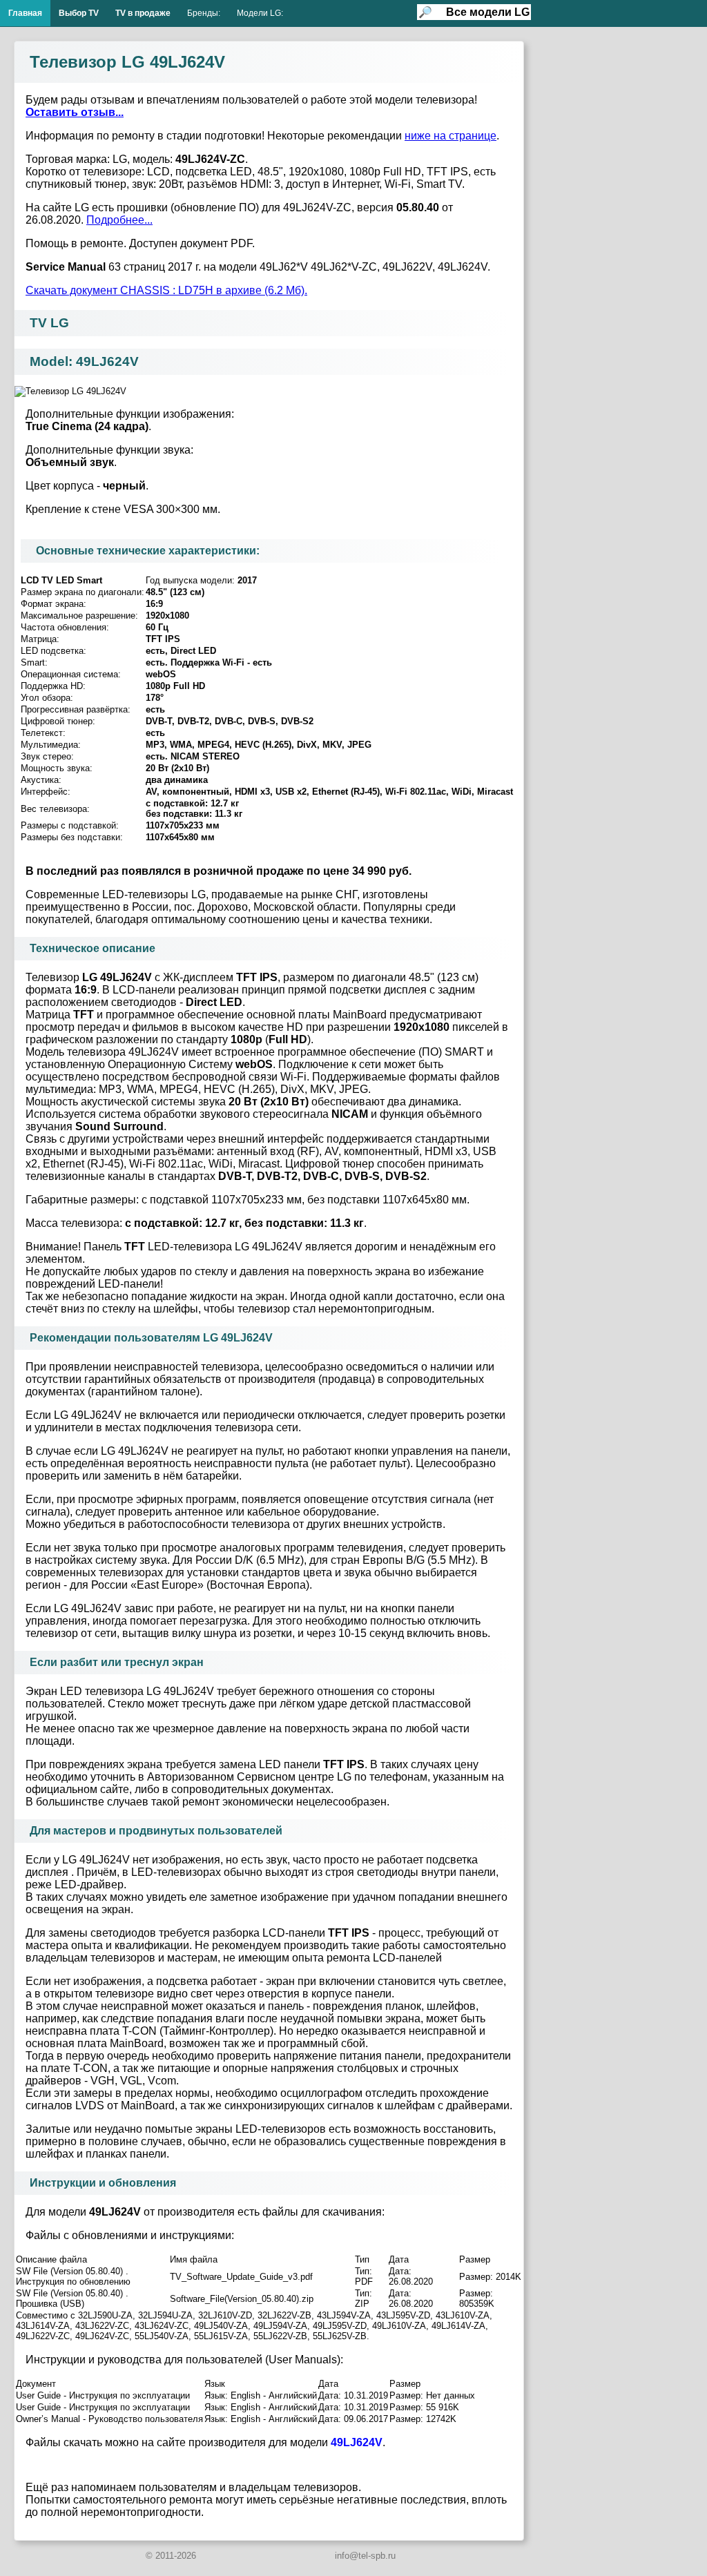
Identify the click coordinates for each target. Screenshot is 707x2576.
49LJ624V (357, 2442)
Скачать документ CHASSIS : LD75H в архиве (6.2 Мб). (166, 290)
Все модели (488, 12)
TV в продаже (143, 13)
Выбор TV (79, 13)
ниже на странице (451, 136)
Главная (25, 13)
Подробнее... (119, 220)
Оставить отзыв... (75, 112)
